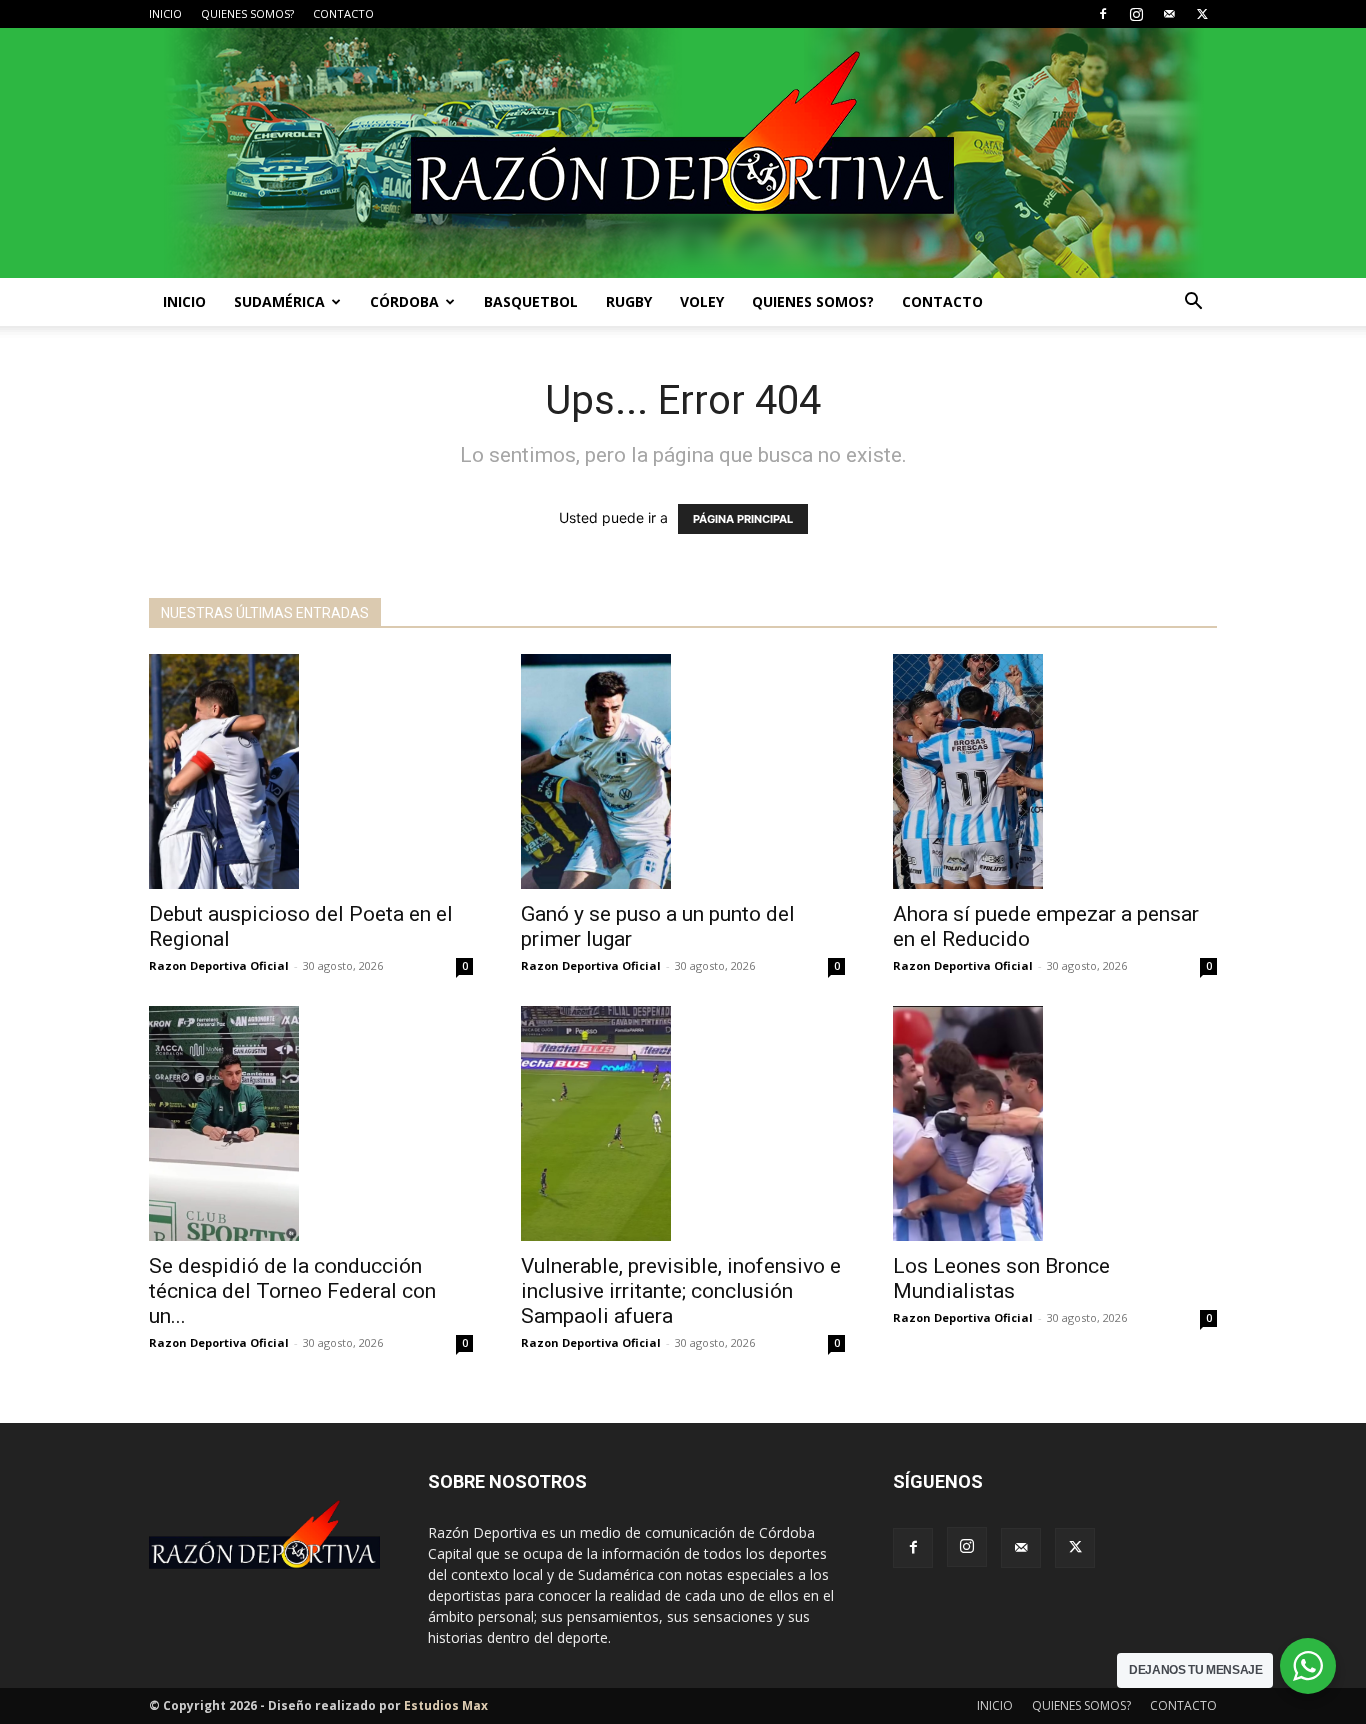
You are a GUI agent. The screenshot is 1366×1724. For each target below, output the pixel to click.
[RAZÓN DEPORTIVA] (683, 153)
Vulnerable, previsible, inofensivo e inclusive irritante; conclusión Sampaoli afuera (681, 1291)
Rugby (629, 301)
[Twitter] (1202, 14)
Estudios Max (446, 1705)
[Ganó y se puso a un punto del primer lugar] (683, 771)
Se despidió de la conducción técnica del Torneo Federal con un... (292, 1291)
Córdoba (404, 301)
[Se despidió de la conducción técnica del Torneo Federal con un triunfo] (311, 1123)
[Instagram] (1136, 14)
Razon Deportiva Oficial (219, 965)
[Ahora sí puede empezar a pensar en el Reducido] (1055, 771)
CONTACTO (343, 13)
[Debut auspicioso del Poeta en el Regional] (311, 771)
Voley (702, 301)
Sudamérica (279, 301)
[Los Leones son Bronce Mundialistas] (1055, 1123)
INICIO (165, 13)
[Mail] (1169, 14)
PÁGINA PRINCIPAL (743, 519)
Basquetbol (531, 301)
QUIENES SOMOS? (247, 13)
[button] (1193, 303)
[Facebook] (1103, 14)
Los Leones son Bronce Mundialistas (1001, 1278)
